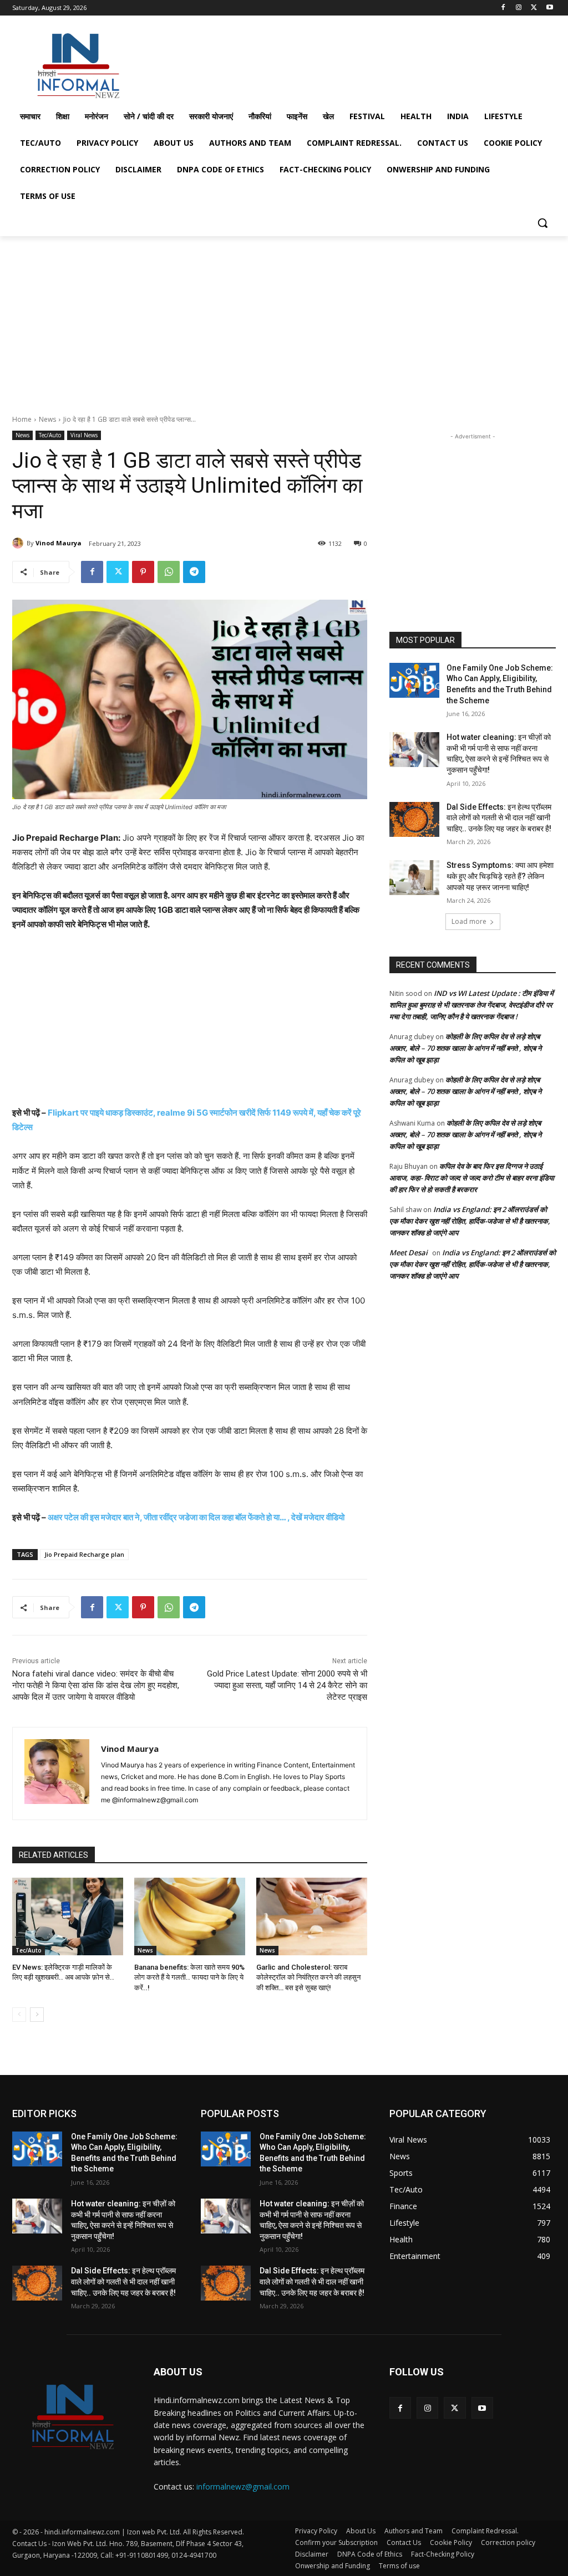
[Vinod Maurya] (19, 543)
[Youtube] (549, 8)
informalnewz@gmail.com (243, 2486)
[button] (542, 223)
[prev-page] (19, 2015)
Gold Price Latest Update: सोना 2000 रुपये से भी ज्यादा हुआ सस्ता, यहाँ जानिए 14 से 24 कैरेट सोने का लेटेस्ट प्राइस (287, 1685)
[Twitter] (534, 8)
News (47, 419)
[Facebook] (503, 8)
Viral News (84, 435)
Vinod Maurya (59, 543)
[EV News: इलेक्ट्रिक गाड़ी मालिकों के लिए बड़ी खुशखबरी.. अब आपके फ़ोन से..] (68, 1916)
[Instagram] (519, 8)
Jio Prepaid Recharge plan (84, 1554)
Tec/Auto (50, 435)
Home (22, 419)
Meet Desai (409, 1253)
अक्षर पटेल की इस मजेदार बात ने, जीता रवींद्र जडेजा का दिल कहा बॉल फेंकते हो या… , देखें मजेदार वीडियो (196, 1517)
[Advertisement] (272, 63)
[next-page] (37, 2015)
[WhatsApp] (169, 572)
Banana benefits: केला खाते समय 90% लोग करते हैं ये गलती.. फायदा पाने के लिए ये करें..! (189, 1977)
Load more (469, 921)
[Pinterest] (143, 572)
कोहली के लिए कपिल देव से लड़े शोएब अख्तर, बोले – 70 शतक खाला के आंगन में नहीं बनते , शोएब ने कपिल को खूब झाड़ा (465, 1048)
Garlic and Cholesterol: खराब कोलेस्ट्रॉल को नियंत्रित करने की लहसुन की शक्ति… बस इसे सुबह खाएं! (308, 1977)
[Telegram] (194, 572)
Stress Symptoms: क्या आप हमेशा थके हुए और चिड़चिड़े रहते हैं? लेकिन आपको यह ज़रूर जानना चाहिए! (500, 876)
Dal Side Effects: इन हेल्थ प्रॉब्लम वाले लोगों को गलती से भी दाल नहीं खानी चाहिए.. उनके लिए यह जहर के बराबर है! (499, 818)
